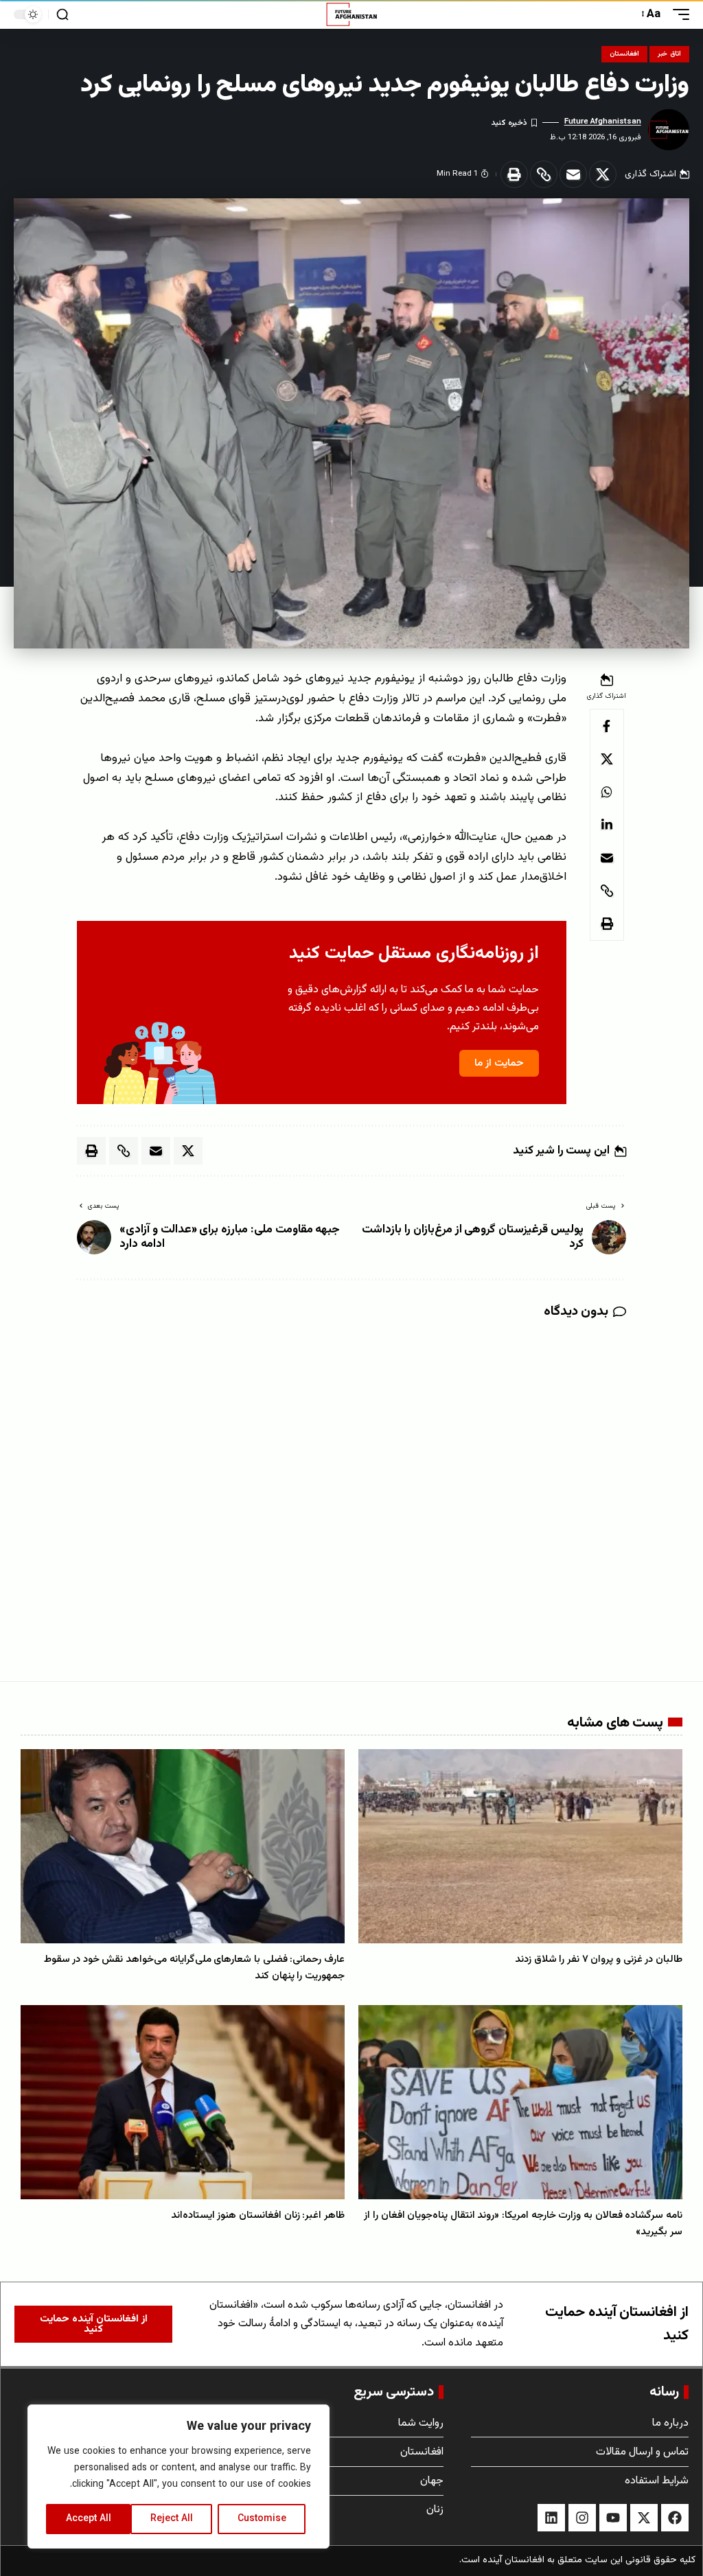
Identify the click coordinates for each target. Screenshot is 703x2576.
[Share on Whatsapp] (607, 792)
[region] (178, 2477)
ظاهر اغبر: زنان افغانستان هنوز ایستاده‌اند (258, 2215)
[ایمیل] (573, 174)
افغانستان (624, 54)
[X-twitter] (644, 2518)
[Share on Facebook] (607, 726)
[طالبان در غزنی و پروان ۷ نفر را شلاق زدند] (520, 1846)
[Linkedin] (551, 2518)
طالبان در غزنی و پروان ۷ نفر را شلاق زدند (599, 1959)
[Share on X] (603, 174)
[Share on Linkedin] (607, 825)
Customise (262, 2519)
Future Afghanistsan (603, 121)
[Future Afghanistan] (351, 14)
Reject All (172, 2519)
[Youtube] (613, 2518)
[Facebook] (675, 2518)
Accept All (89, 2519)
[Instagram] (582, 2518)
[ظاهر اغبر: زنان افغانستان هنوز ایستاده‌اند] (183, 2102)
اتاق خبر (669, 54)
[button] (678, 15)
